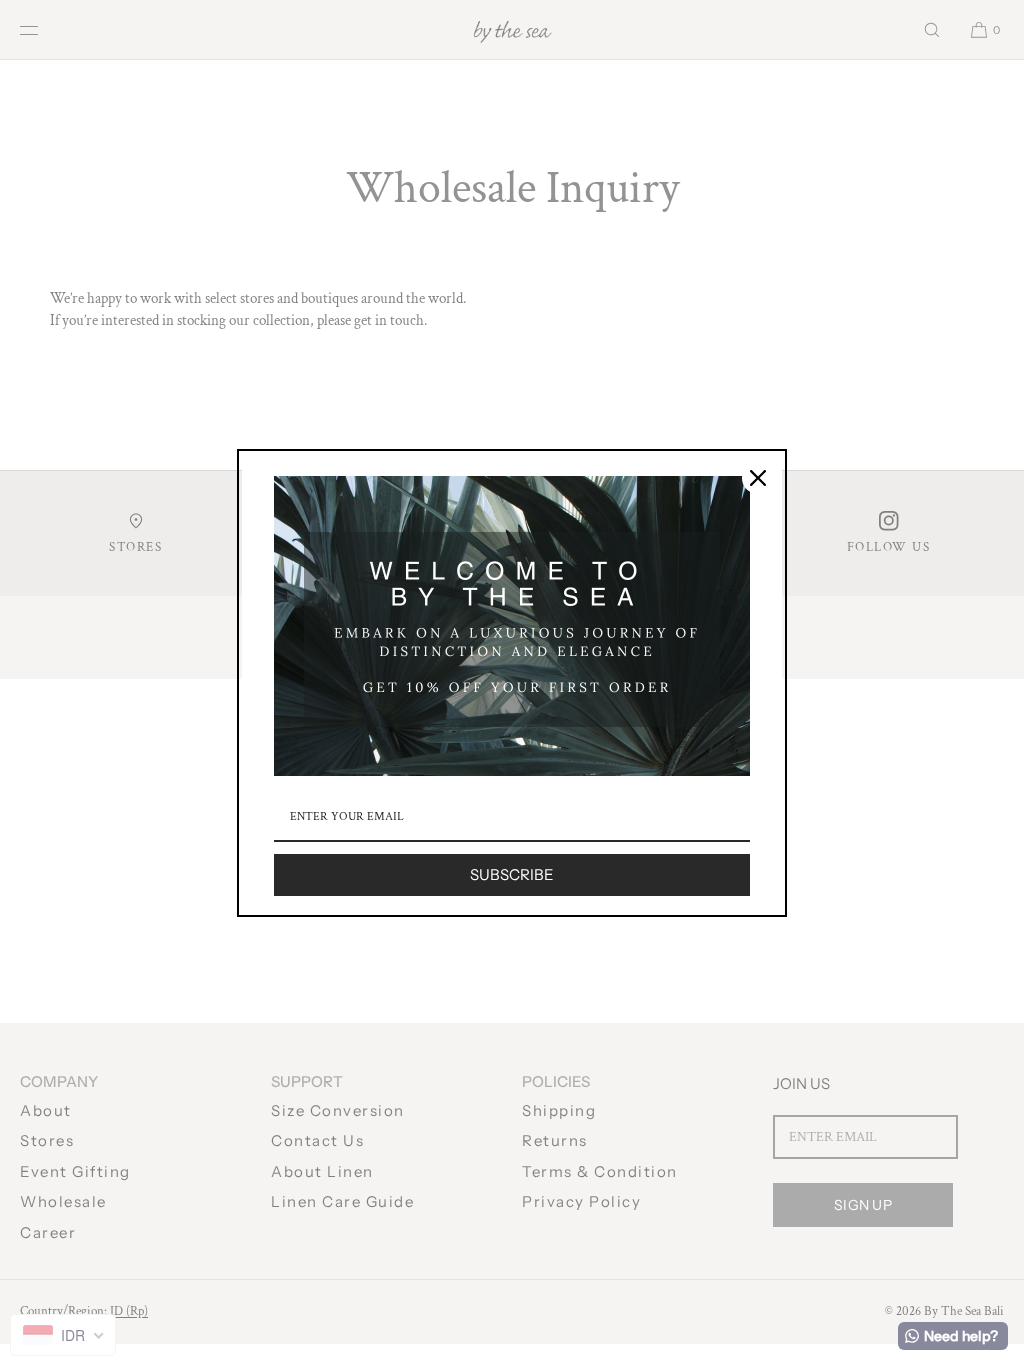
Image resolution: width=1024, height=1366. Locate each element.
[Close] (758, 478)
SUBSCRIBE (512, 874)
